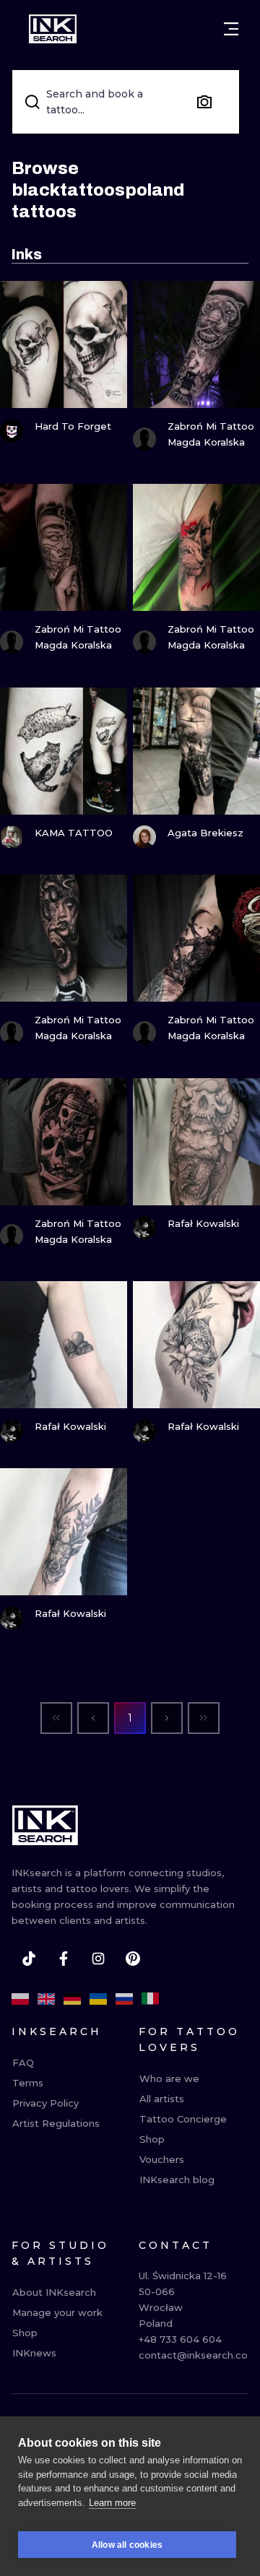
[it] (150, 1999)
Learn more (112, 2503)
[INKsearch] (53, 29)
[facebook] (64, 1959)
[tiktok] (29, 1959)
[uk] (98, 1999)
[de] (72, 1999)
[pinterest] (133, 1959)
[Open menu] (231, 29)
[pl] (20, 1999)
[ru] (124, 1999)
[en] (46, 1999)
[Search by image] (204, 102)
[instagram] (98, 1959)
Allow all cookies (127, 2545)
